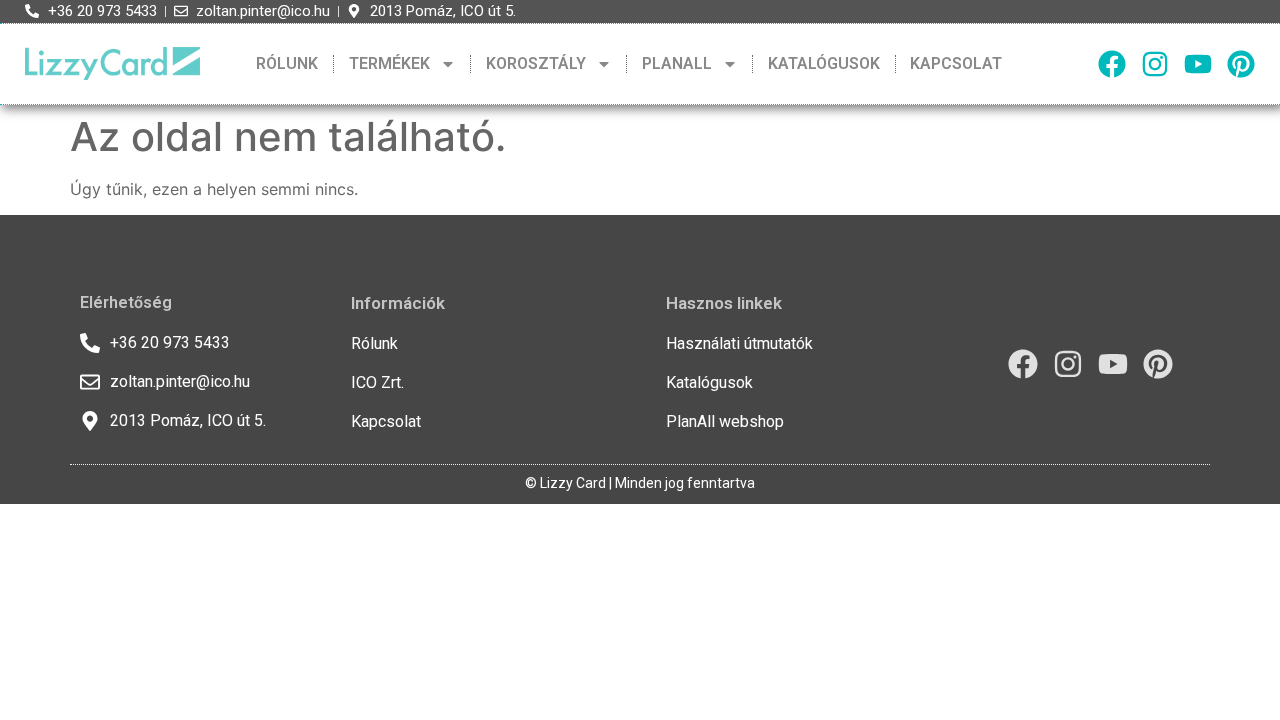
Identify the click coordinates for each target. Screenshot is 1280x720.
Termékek (389, 63)
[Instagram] (1155, 64)
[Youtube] (1198, 64)
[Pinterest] (1241, 64)
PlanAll (677, 63)
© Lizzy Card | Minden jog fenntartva (640, 483)
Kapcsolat (956, 63)
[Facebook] (1112, 64)
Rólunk (287, 63)
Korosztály (536, 63)
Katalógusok (824, 63)
